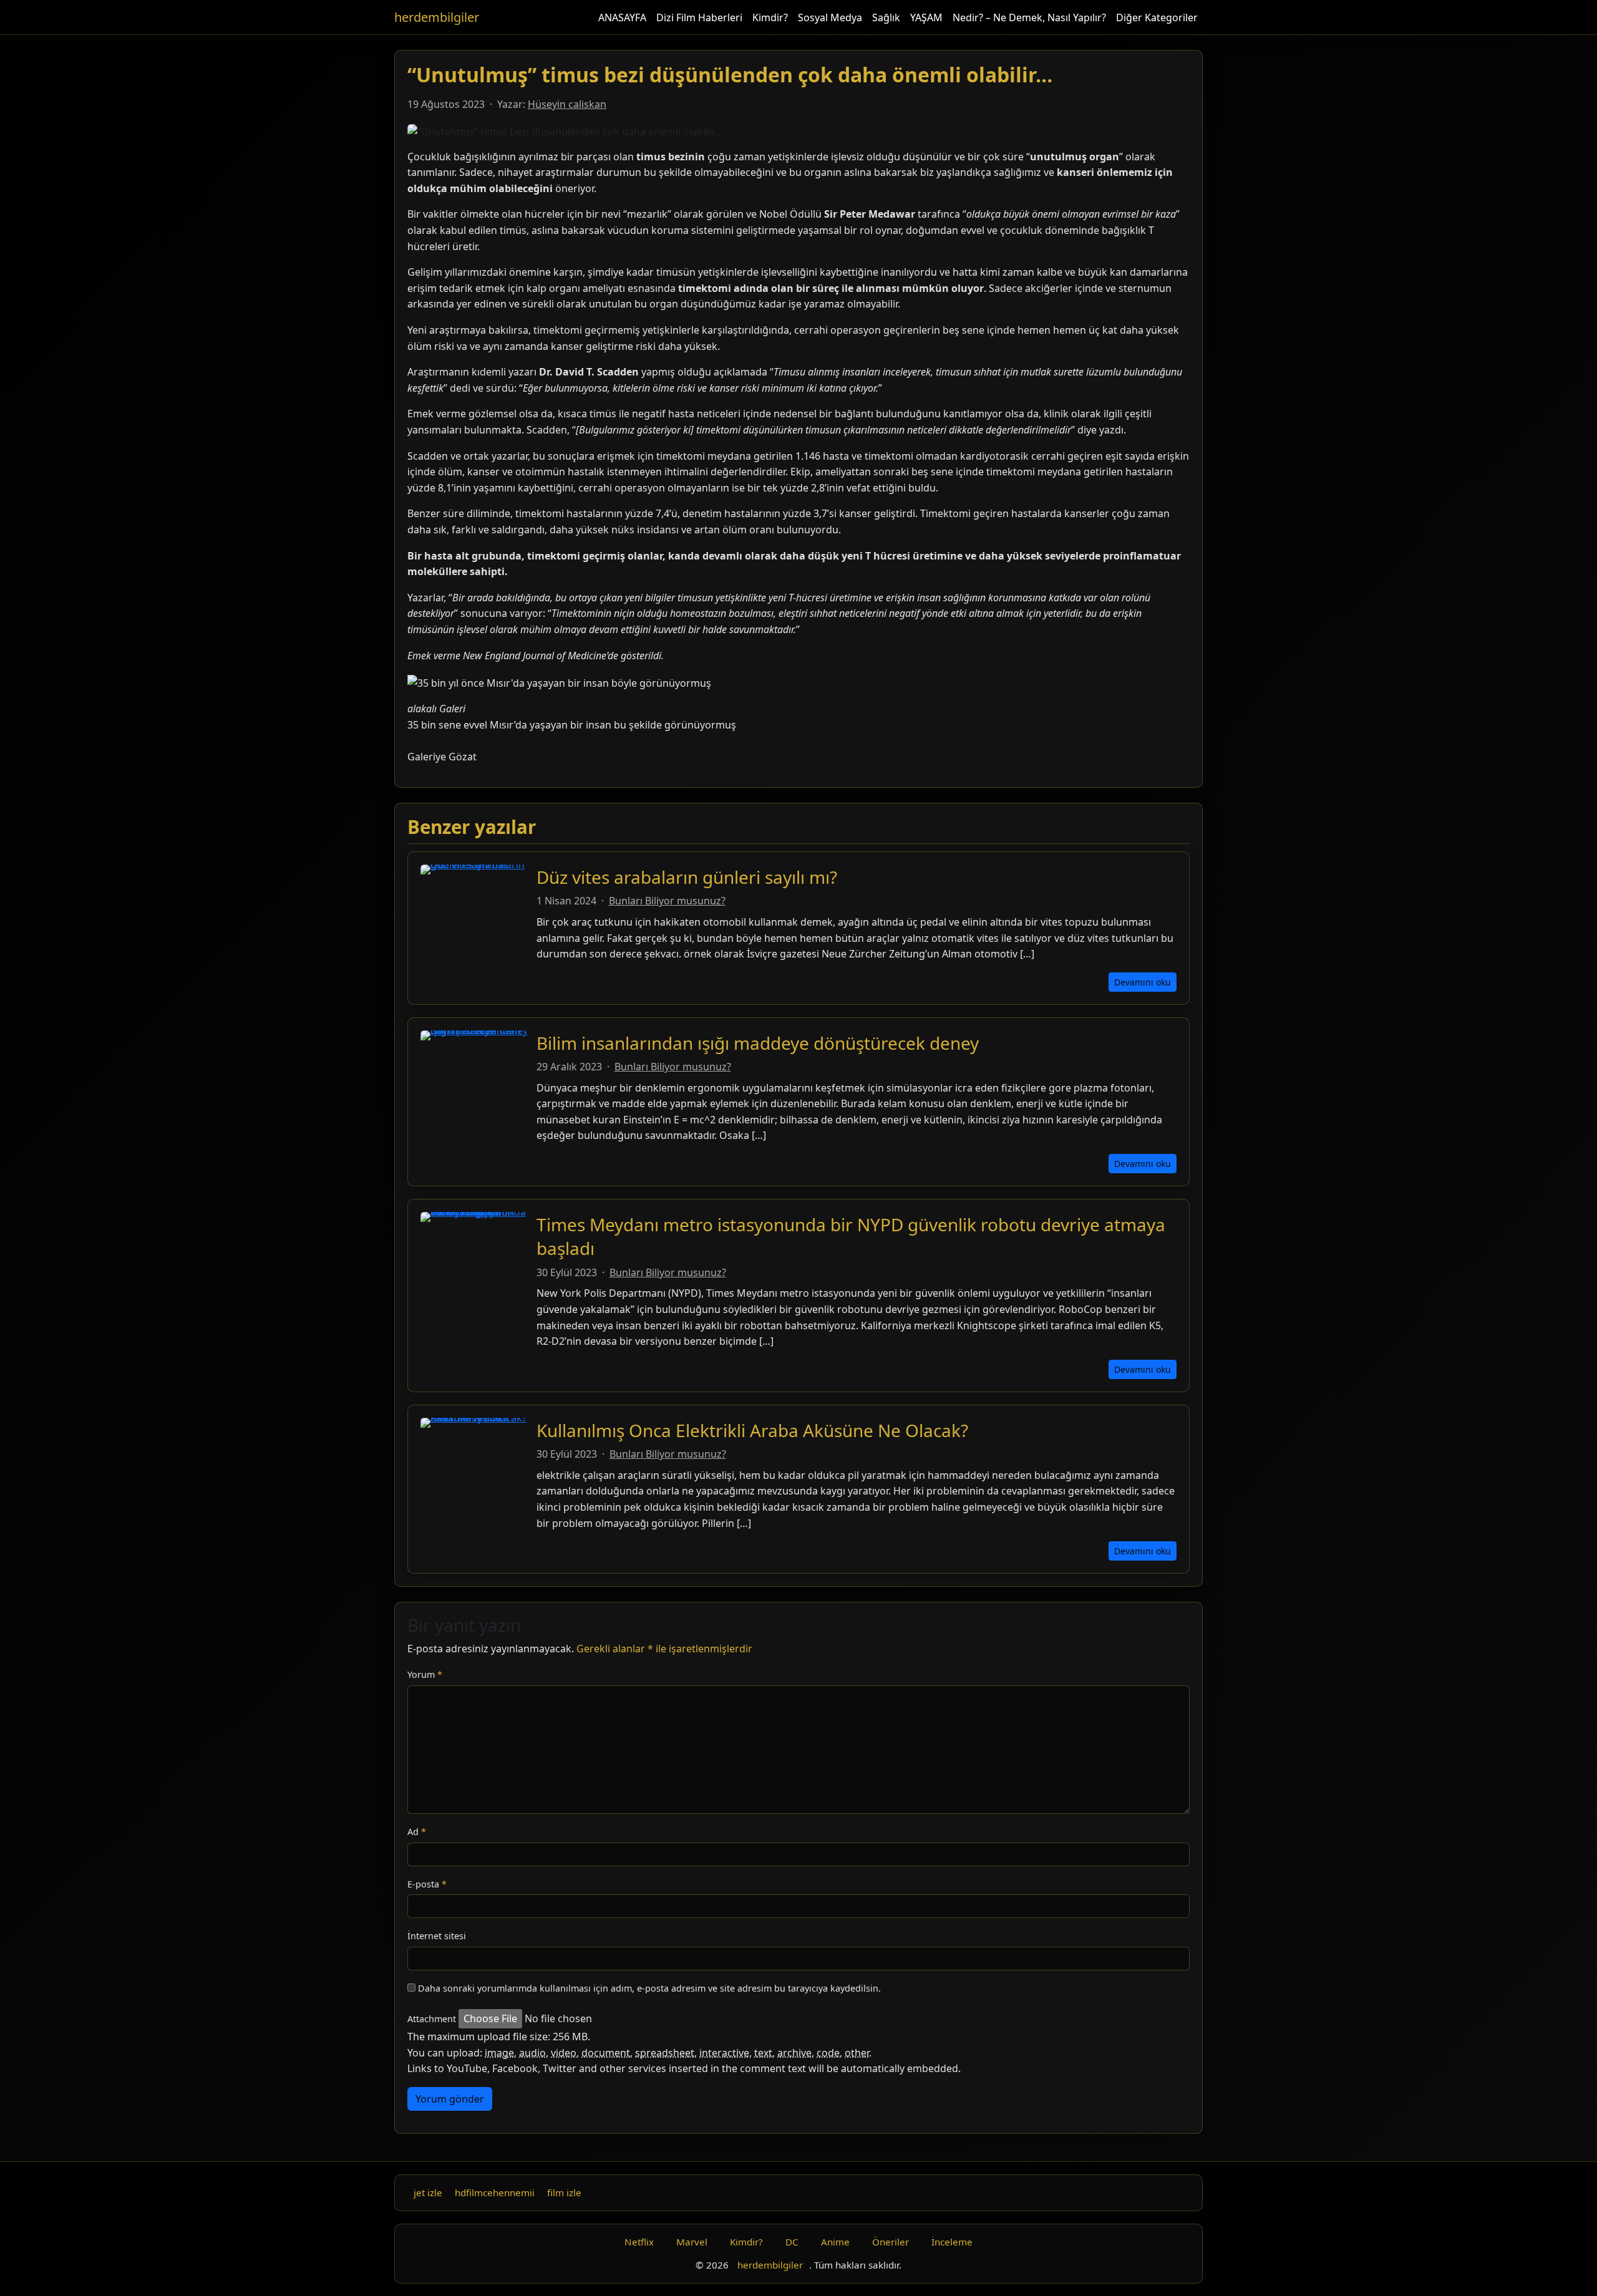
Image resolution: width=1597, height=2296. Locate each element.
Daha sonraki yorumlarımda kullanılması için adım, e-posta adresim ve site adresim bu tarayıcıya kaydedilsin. (649, 1988)
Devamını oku (1143, 982)
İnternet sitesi (437, 1936)
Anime (835, 2242)
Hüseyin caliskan (567, 104)
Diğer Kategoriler (1157, 17)
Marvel (692, 2242)
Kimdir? (770, 17)
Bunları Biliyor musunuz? (667, 901)
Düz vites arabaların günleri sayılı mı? (687, 877)
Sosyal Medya (830, 17)
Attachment (432, 2019)
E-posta (427, 1884)
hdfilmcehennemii (495, 2192)
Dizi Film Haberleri (699, 17)
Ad (417, 1832)
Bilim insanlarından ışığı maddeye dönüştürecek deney (758, 1043)
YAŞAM (926, 17)
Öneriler (891, 2242)
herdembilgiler (437, 17)
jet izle (428, 2192)
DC (792, 2242)
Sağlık (886, 17)
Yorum (425, 1674)
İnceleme (952, 2242)
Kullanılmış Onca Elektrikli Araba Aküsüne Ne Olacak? (752, 1430)
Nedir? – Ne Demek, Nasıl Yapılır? (1029, 17)
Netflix (639, 2242)
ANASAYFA (622, 17)
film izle (564, 2192)
